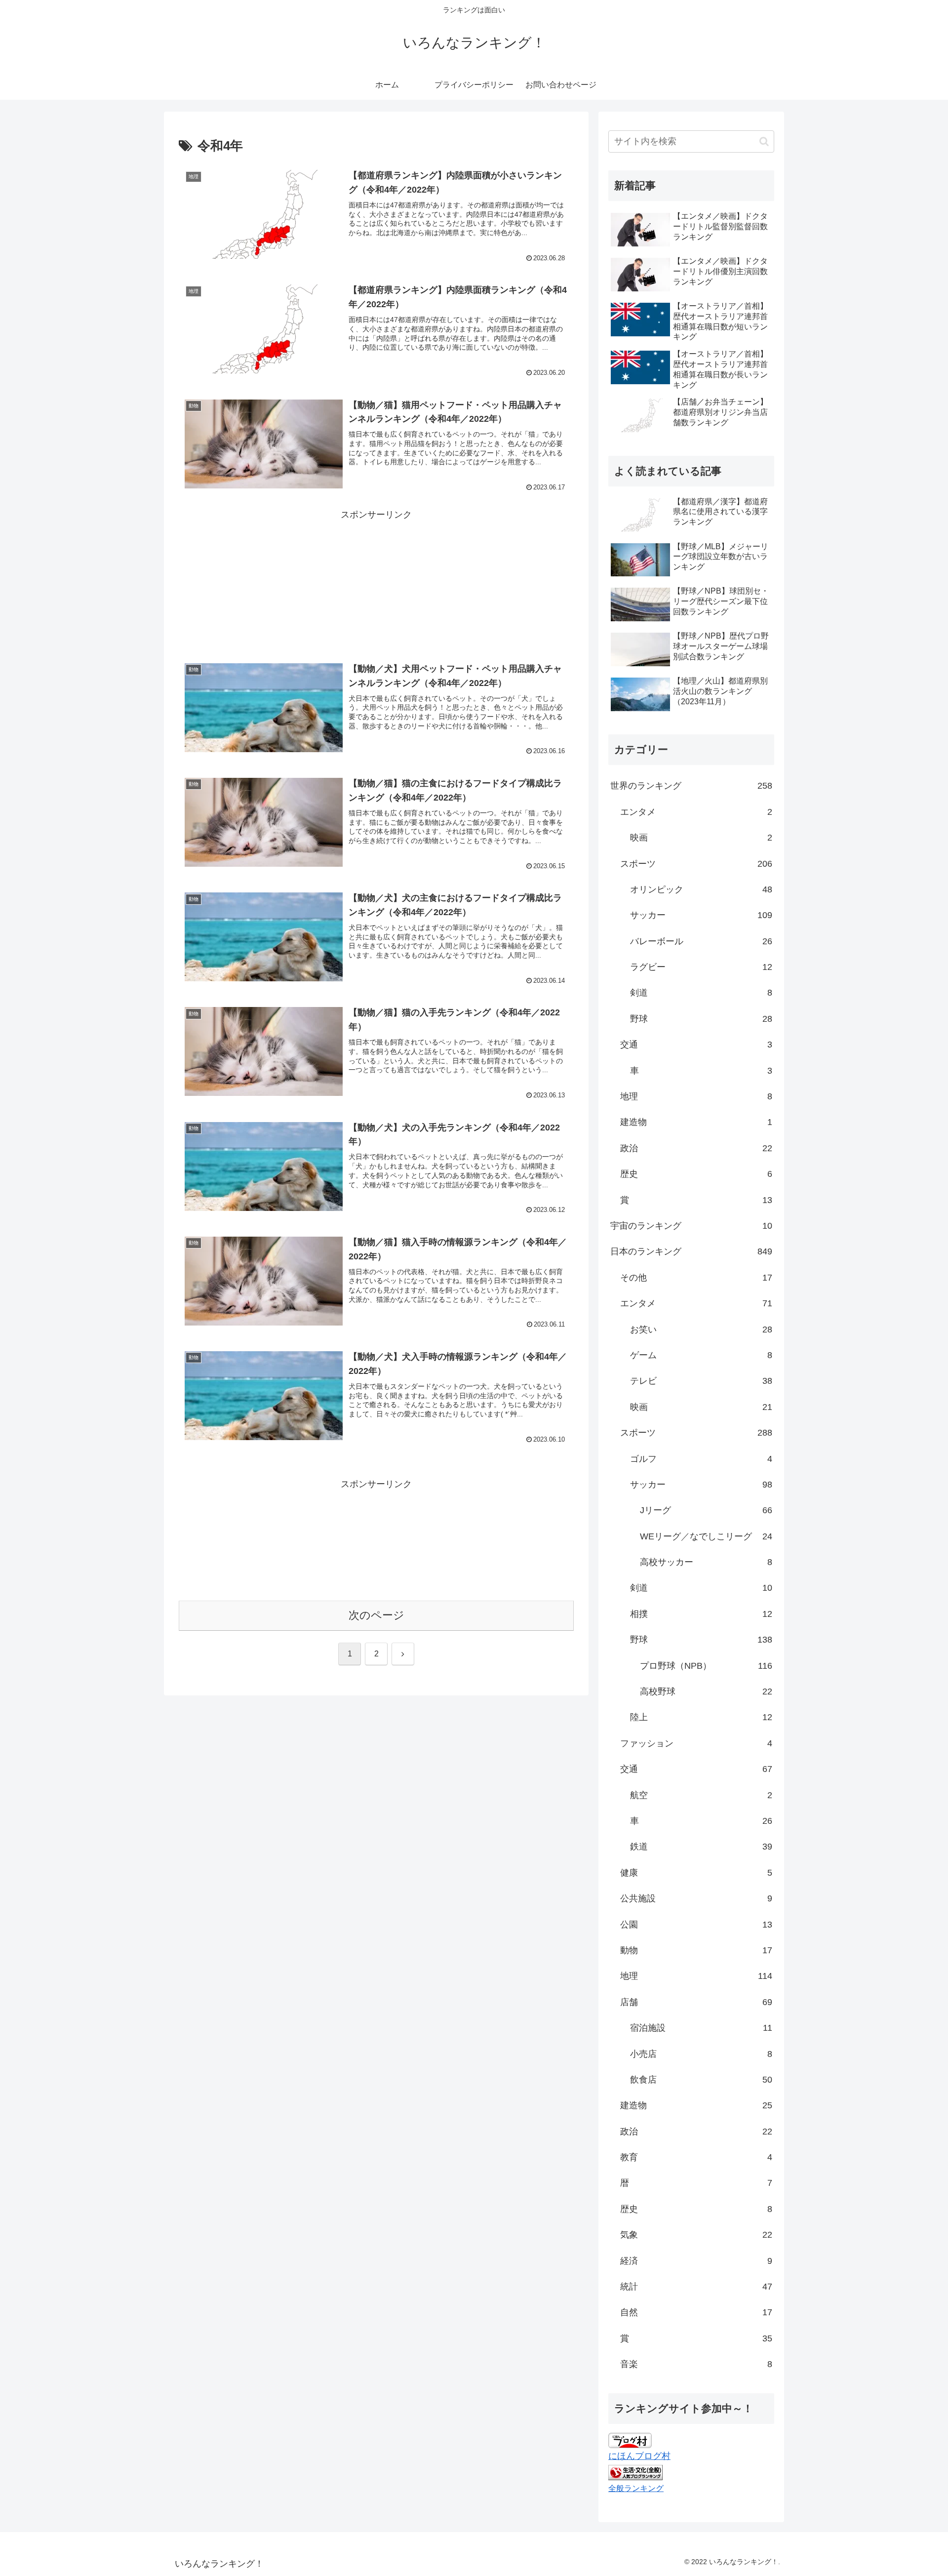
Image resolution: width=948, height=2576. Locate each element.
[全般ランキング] (635, 2472)
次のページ (376, 1615)
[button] (764, 141)
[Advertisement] (376, 569)
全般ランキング (636, 2488)
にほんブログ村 (639, 2456)
